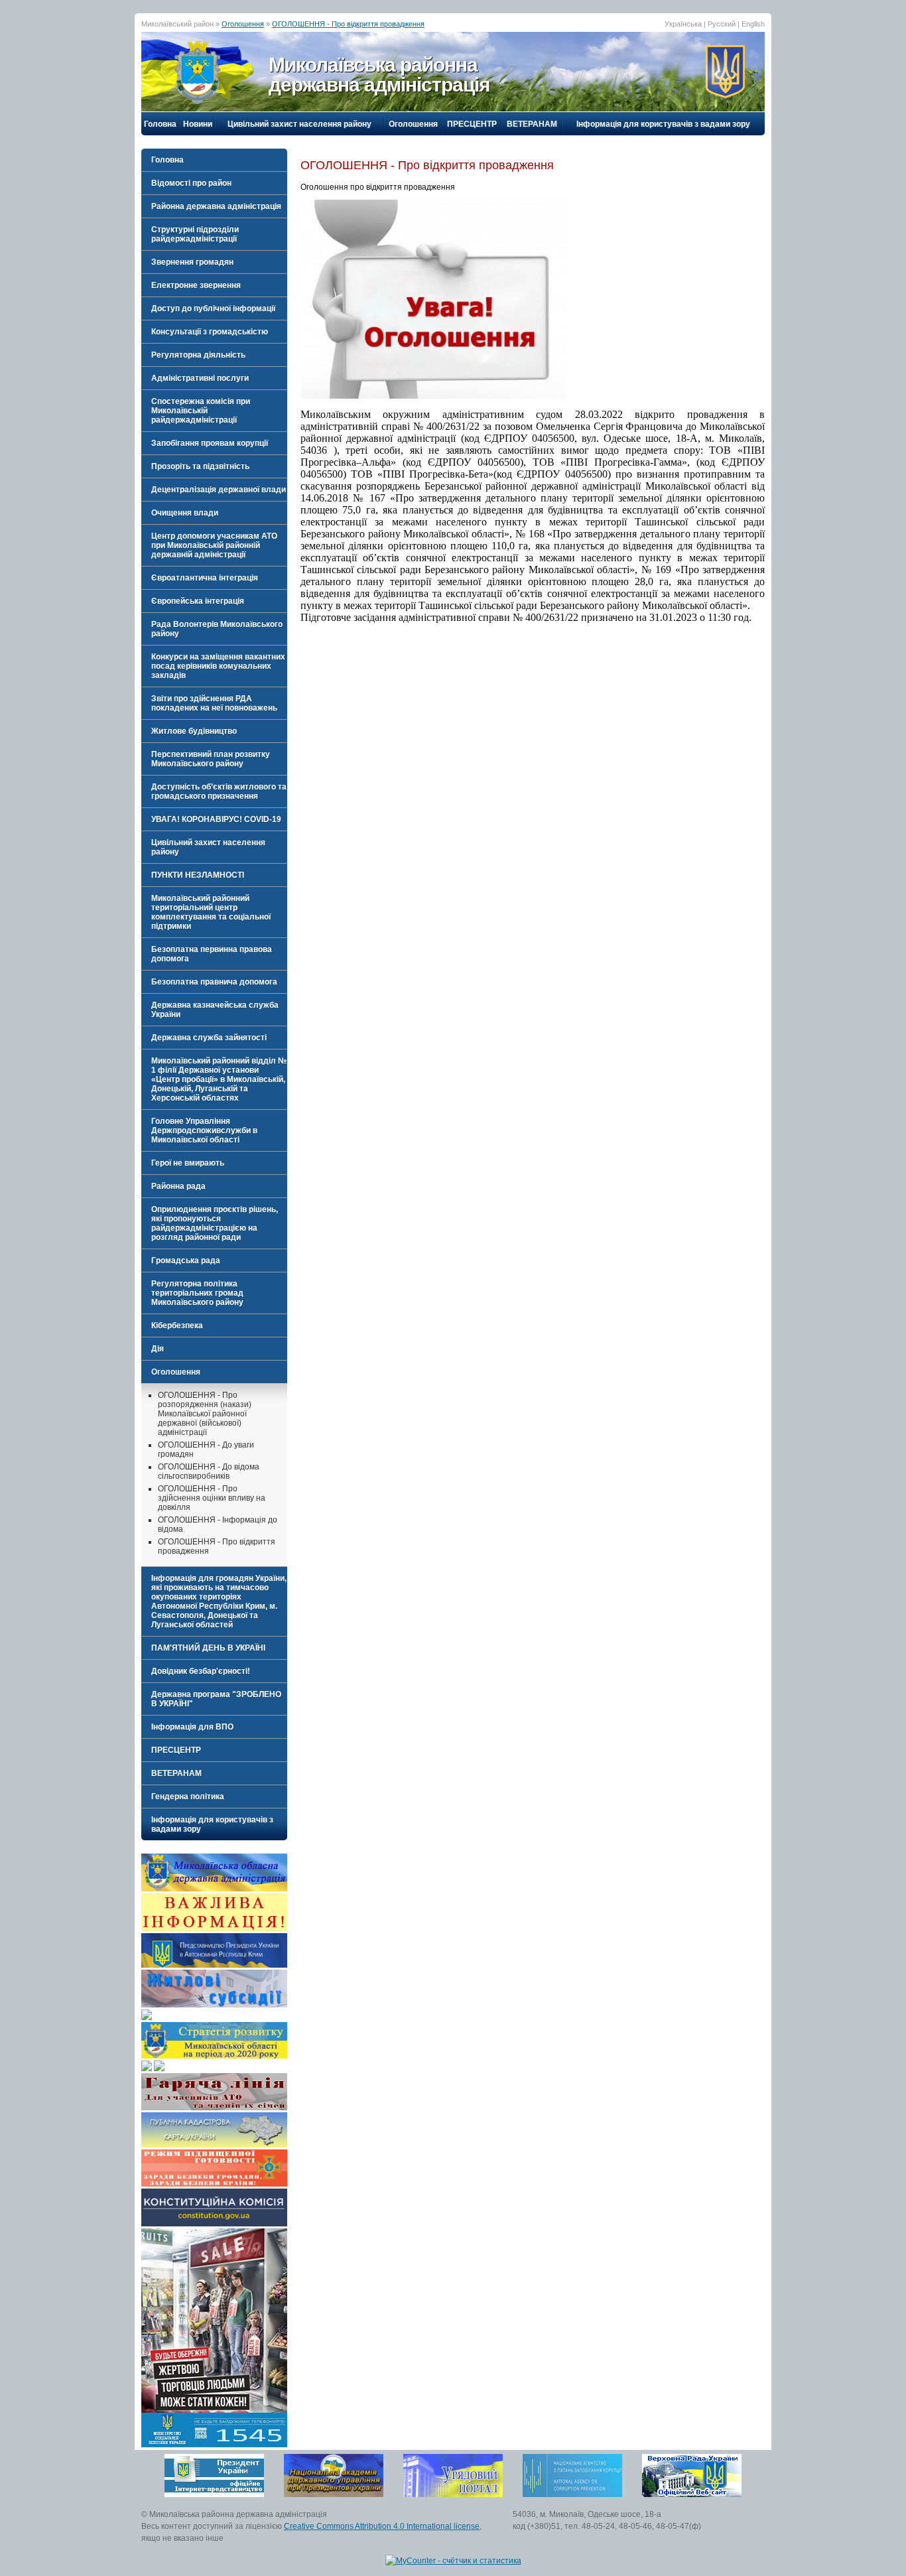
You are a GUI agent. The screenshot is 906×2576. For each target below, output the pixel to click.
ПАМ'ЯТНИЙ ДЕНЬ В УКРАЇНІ (208, 1648)
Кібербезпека (177, 1325)
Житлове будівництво (194, 731)
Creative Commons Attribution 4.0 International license (382, 2526)
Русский (722, 24)
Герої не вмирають (188, 1163)
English (753, 24)
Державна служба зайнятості (209, 1038)
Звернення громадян (192, 262)
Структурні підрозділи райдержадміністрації (195, 234)
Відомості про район (191, 183)
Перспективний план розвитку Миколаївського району (211, 759)
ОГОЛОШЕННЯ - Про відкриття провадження (348, 24)
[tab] (214, 183)
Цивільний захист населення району (299, 124)
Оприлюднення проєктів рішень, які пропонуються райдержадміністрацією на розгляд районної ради (215, 1223)
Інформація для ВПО (192, 1727)
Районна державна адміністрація (216, 206)
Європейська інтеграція (198, 601)
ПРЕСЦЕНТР (472, 124)
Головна (160, 124)
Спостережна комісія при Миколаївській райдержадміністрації (201, 411)
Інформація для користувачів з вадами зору (663, 124)
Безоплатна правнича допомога (214, 982)
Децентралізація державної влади (219, 490)
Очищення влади (185, 513)
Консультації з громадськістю (210, 332)
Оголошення (243, 24)
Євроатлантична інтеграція (205, 578)
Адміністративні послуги (200, 378)
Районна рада (178, 1186)
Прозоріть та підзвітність (200, 466)
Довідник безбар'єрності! (201, 1671)
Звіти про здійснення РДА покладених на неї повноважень (214, 703)
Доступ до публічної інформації (213, 308)
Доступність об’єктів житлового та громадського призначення (219, 791)
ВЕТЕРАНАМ (532, 124)
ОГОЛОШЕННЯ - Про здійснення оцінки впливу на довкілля (212, 1498)
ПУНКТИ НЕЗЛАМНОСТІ (198, 875)
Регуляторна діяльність (198, 355)
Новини (198, 124)
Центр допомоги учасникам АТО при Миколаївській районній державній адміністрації (214, 545)
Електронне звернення (196, 285)
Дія (158, 1349)
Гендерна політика (188, 1796)
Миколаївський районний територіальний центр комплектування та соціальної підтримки (211, 912)
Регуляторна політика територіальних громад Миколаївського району (197, 1293)
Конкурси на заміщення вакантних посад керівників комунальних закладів (218, 666)
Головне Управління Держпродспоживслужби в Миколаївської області (204, 1130)
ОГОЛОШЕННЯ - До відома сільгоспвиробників (209, 1471)
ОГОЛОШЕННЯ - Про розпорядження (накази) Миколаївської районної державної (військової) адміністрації (205, 1414)
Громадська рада (186, 1260)
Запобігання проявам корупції (210, 443)
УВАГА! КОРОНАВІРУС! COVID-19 (216, 819)
